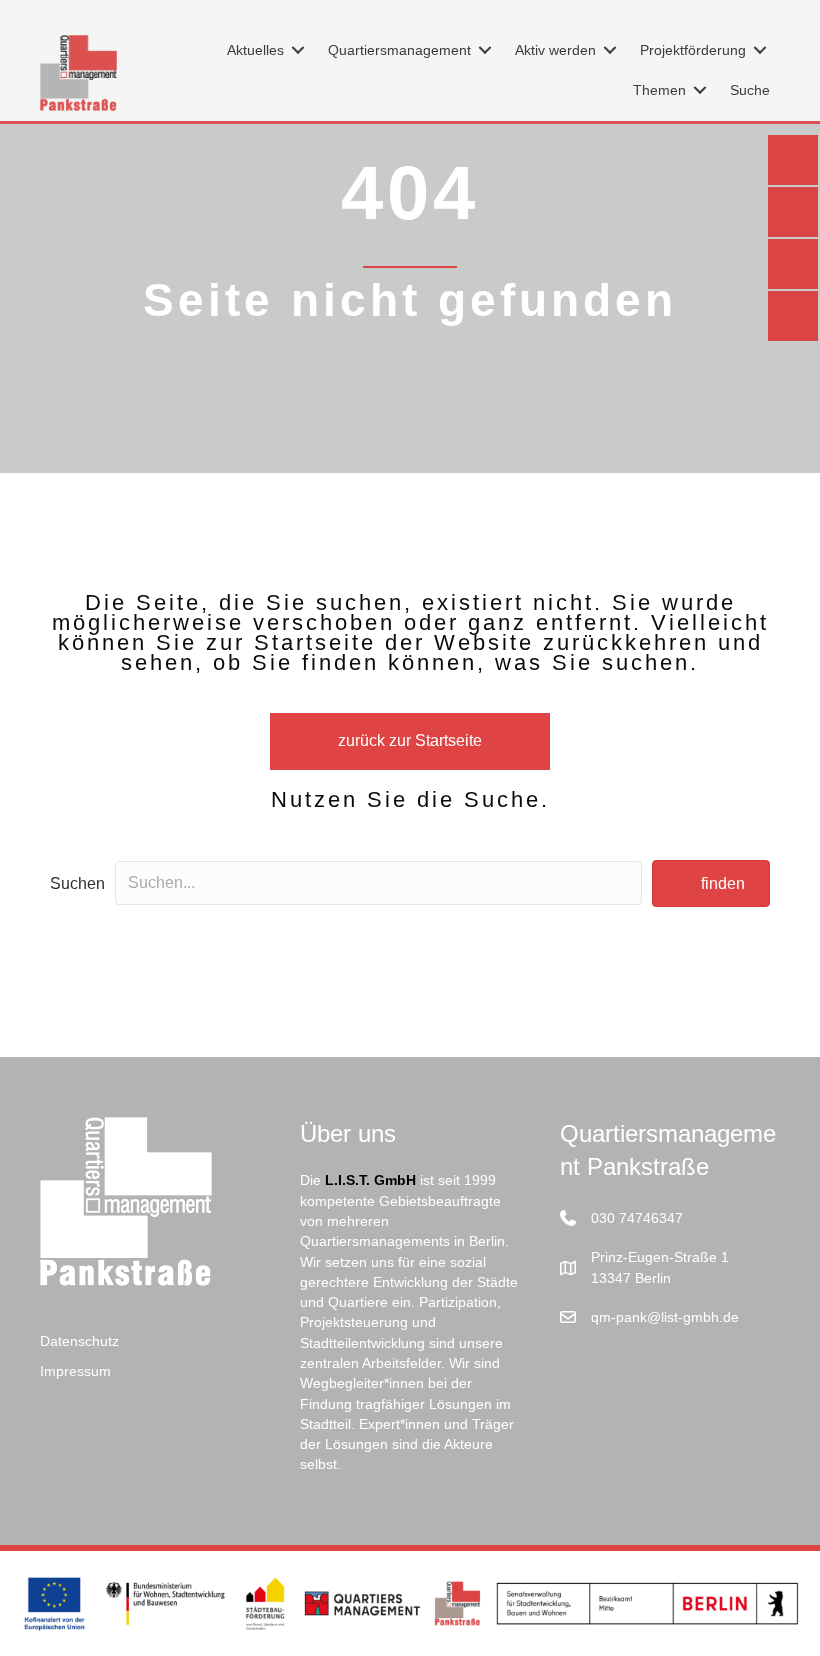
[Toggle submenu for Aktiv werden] (610, 50)
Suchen (77, 883)
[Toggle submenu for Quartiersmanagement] (485, 50)
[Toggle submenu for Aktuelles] (298, 50)
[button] (711, 883)
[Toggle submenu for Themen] (700, 90)
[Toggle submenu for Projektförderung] (760, 50)
